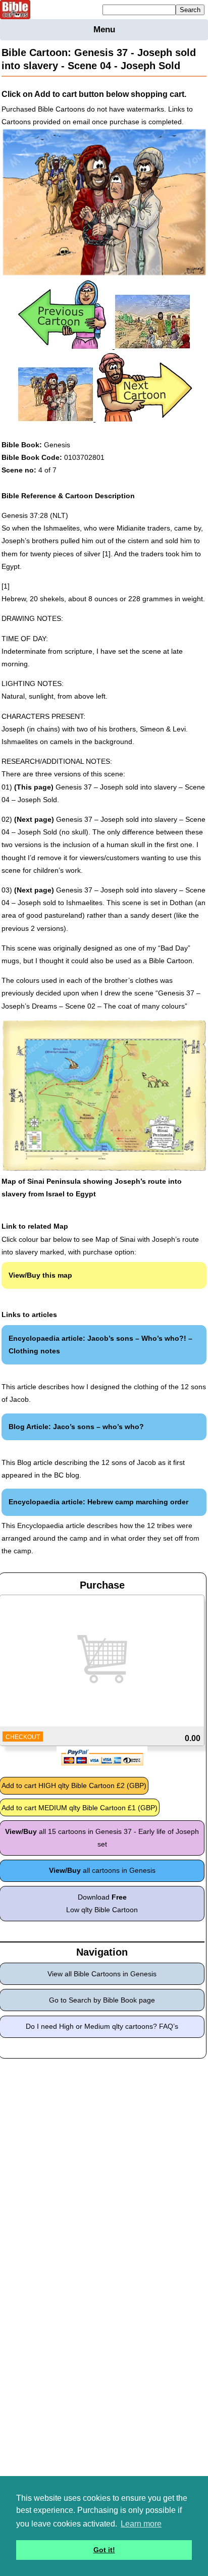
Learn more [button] (141, 2524)
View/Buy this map (40, 1275)
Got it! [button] (104, 2550)
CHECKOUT (23, 1737)
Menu (104, 30)
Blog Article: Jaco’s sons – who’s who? (76, 1427)
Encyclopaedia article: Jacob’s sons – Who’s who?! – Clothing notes (100, 1345)
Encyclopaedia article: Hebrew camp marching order (98, 1502)
